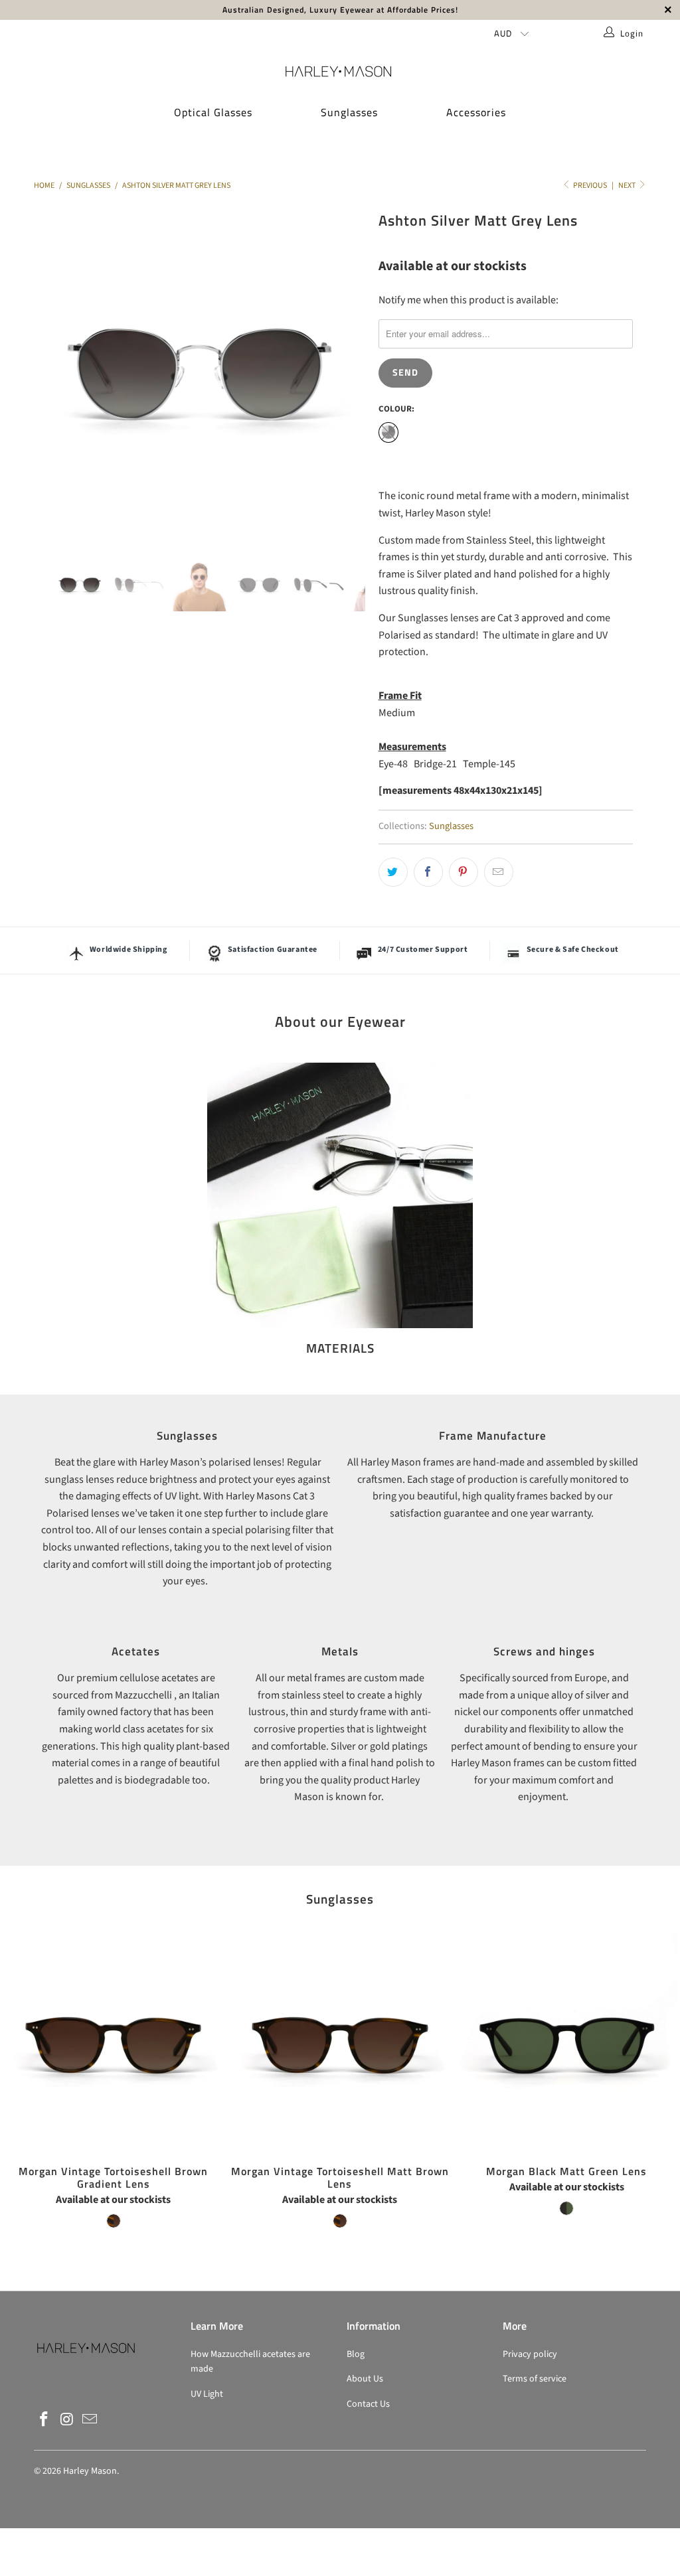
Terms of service (535, 2379)
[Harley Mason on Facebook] (44, 2420)
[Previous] (51, 372)
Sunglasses (349, 112)
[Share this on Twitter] (393, 872)
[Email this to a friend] (499, 872)
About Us (365, 2379)
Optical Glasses (213, 112)
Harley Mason (90, 2471)
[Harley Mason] (340, 71)
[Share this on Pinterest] (464, 872)
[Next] (348, 372)
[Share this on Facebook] (428, 872)
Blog (356, 2354)
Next (628, 186)
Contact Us (368, 2404)
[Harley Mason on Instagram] (67, 2420)
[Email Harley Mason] (90, 2420)
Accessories (476, 112)
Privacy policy (530, 2354)
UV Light (207, 2394)
